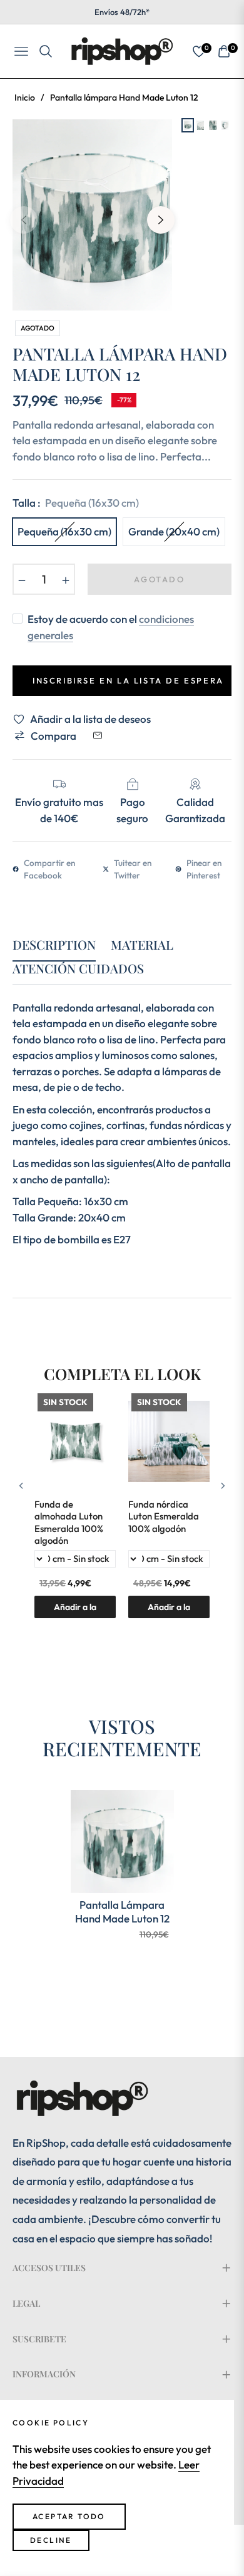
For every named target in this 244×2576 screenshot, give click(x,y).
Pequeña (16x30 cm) (64, 531)
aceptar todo (69, 2516)
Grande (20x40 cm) (174, 531)
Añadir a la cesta (169, 1610)
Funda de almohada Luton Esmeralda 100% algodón (69, 1523)
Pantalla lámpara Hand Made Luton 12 (122, 1912)
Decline (51, 2540)
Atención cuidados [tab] (78, 969)
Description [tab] (54, 945)
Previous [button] (24, 220)
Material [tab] (142, 945)
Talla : (76, 503)
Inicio (25, 97)
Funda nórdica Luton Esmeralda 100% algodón (164, 1516)
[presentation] (21, 1485)
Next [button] (161, 220)
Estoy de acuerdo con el (111, 627)
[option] (92, 215)
